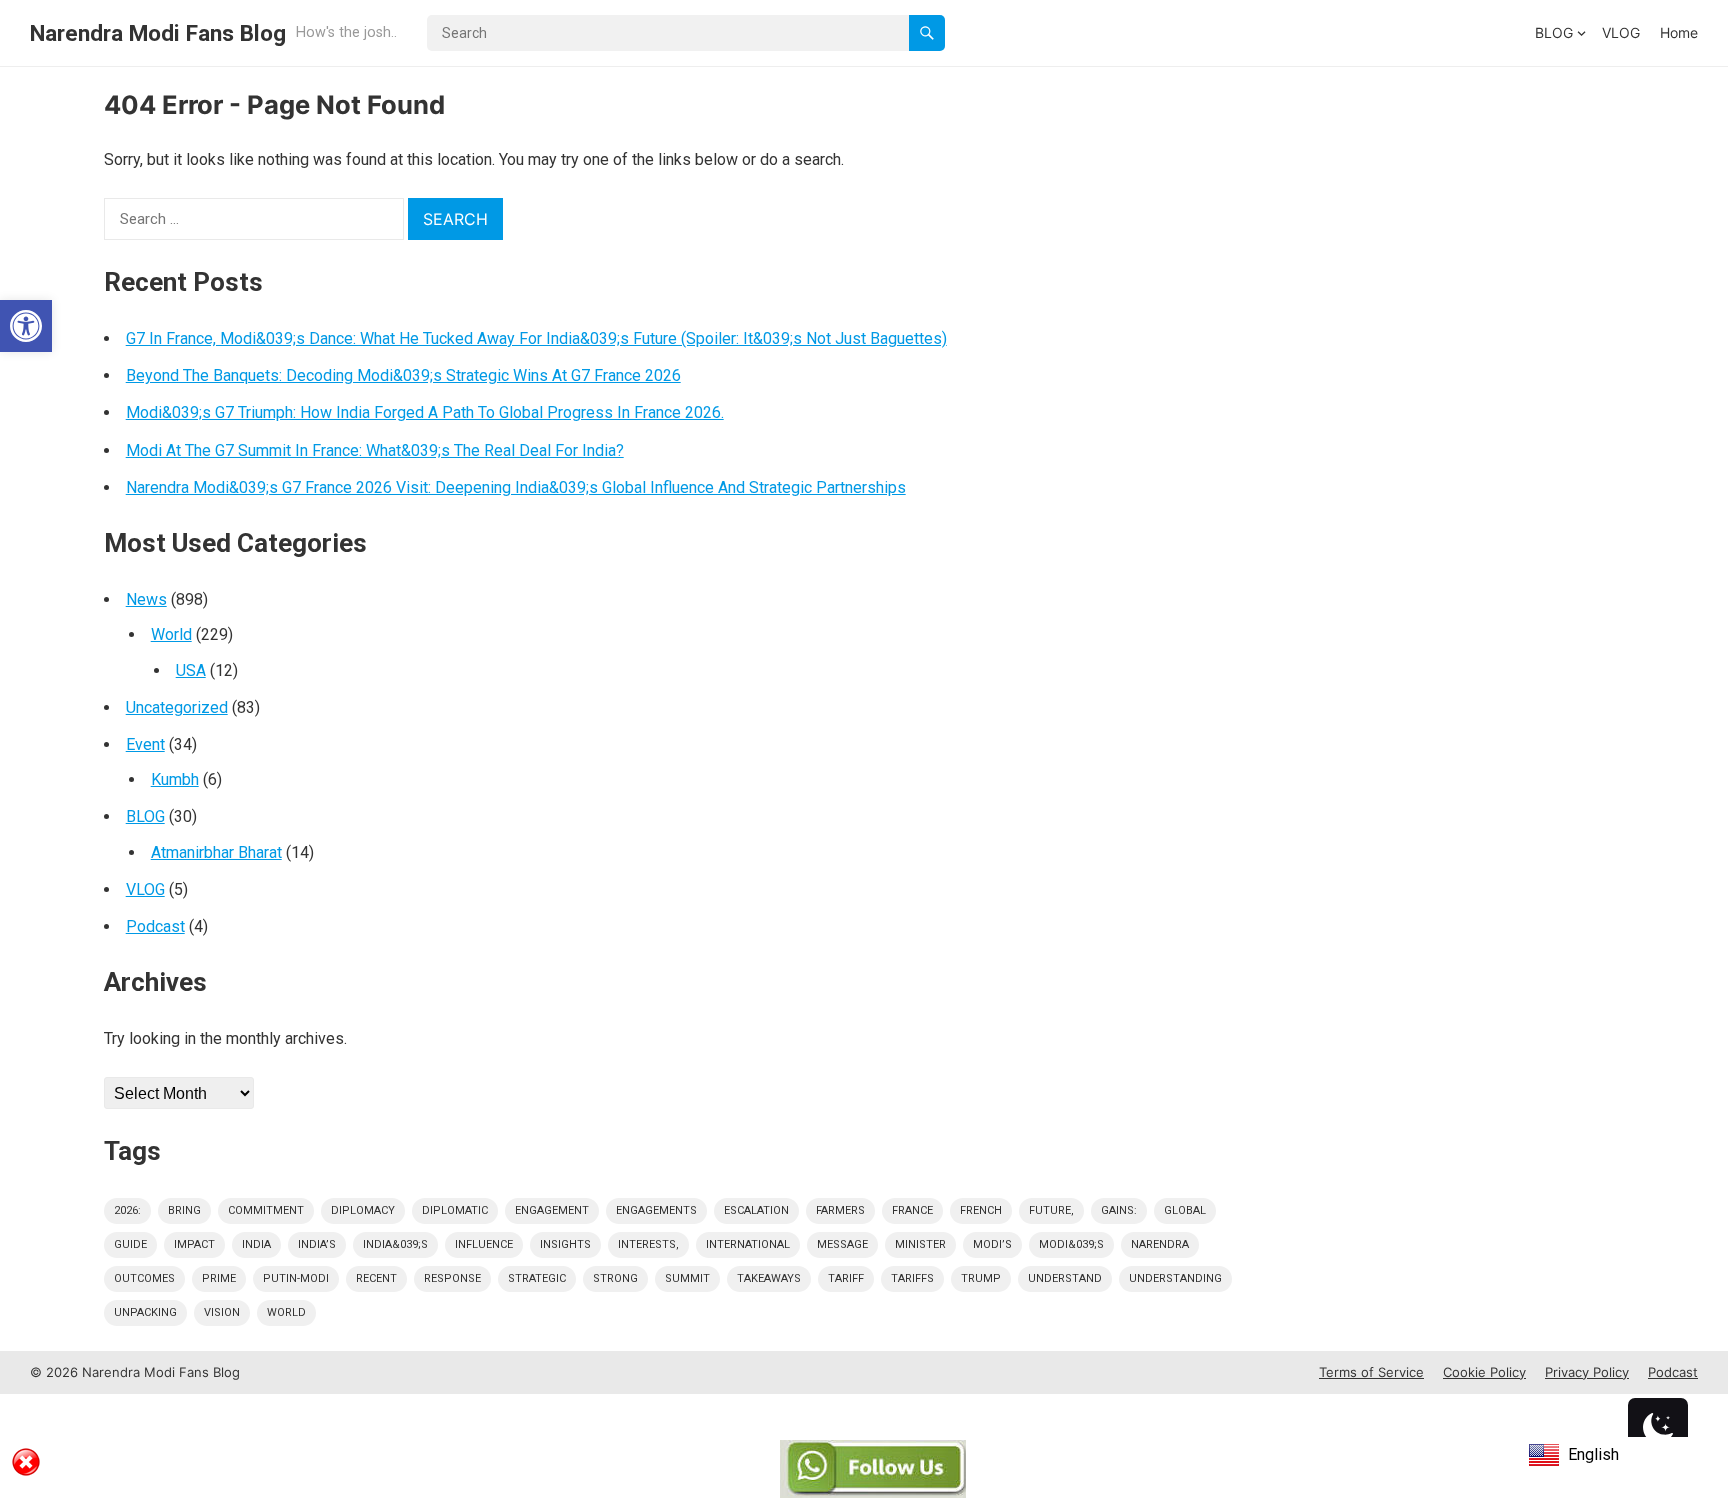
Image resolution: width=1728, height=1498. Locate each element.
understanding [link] (1175, 1278)
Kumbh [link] (175, 779)
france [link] (912, 1210)
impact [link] (194, 1244)
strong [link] (615, 1278)
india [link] (256, 1244)
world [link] (286, 1312)
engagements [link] (656, 1210)
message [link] (842, 1244)
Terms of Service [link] (1371, 1372)
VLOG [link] (1621, 32)
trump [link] (981, 1278)
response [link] (452, 1278)
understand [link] (1065, 1278)
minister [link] (920, 1244)
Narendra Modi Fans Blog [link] (158, 33)
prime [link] (219, 1278)
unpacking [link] (145, 1312)
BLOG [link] (1554, 32)
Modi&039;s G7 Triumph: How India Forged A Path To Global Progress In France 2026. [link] (425, 412)
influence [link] (484, 1244)
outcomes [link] (144, 1278)
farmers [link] (840, 1210)
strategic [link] (537, 1278)
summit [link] (687, 1278)
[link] (26, 326)
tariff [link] (846, 1278)
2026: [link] (127, 1210)
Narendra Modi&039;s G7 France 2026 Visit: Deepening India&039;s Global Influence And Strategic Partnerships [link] (516, 487)
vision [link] (222, 1312)
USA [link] (191, 670)
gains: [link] (1119, 1210)
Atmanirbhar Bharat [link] (216, 852)
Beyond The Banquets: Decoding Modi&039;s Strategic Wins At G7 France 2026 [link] (403, 375)
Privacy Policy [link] (1587, 1372)
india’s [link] (317, 1244)
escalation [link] (756, 1210)
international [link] (748, 1244)
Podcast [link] (155, 926)
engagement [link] (552, 1210)
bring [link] (184, 1210)
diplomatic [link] (455, 1210)
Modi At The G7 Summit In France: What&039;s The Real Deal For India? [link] (375, 450)
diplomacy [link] (363, 1210)
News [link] (146, 599)
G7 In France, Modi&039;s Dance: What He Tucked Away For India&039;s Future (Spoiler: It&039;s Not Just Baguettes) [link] (536, 338)
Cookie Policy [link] (1484, 1372)
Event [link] (145, 744)
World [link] (171, 634)
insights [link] (565, 1244)
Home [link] (1679, 32)
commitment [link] (266, 1210)
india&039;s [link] (395, 1244)
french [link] (981, 1210)
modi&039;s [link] (1071, 1244)
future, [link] (1051, 1210)
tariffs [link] (912, 1278)
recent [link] (376, 1278)
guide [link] (130, 1244)
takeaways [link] (769, 1278)
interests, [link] (648, 1244)
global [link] (1185, 1210)
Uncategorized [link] (177, 707)
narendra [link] (1160, 1244)
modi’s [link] (992, 1244)
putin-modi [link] (296, 1278)
